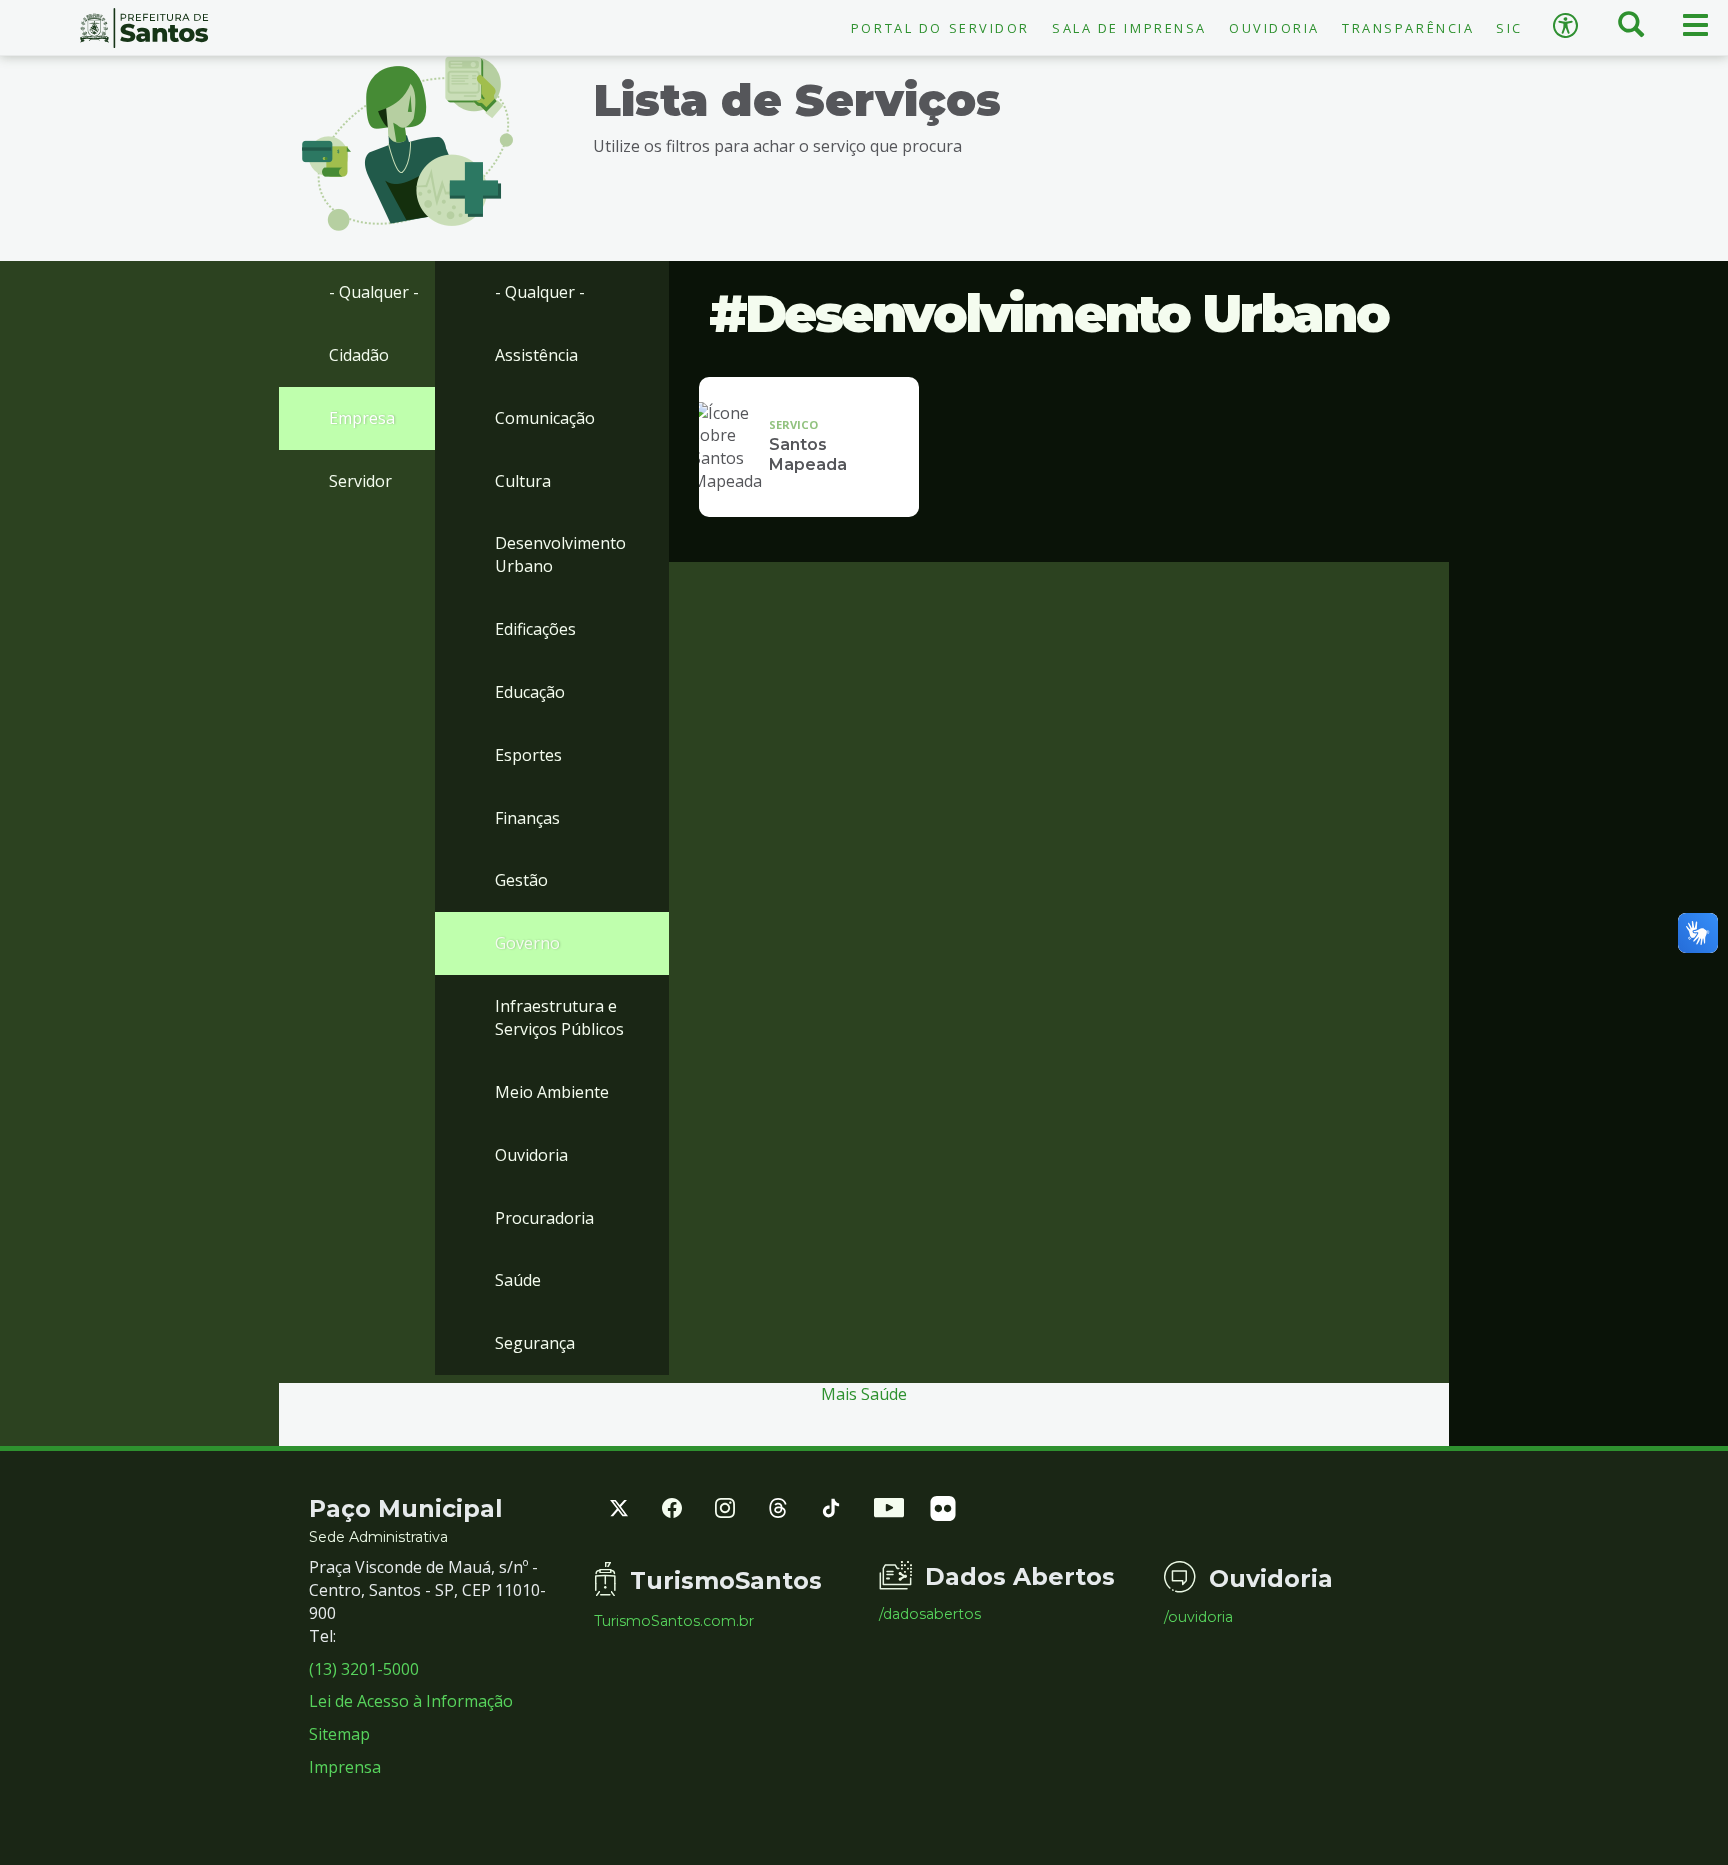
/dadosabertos (930, 1614)
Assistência (536, 355)
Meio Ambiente (552, 1092)
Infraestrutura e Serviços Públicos (559, 1017)
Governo (527, 943)
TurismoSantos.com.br (674, 1621)
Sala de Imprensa (1129, 28)
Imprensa (345, 1767)
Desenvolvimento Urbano (560, 554)
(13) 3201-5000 (364, 1669)
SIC (1509, 28)
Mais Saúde (864, 1394)
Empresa (362, 418)
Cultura (523, 481)
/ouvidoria (1198, 1617)
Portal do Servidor (940, 28)
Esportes (528, 755)
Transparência (1408, 28)
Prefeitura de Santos (144, 28)
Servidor (360, 481)
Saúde (518, 1280)
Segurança (535, 1343)
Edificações (535, 629)
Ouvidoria (1274, 28)
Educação (530, 692)
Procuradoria (544, 1218)
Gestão (521, 880)
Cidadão (359, 355)
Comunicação (545, 418)
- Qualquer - (374, 292)
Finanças (527, 818)
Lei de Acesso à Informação (411, 1701)
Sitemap (339, 1734)
